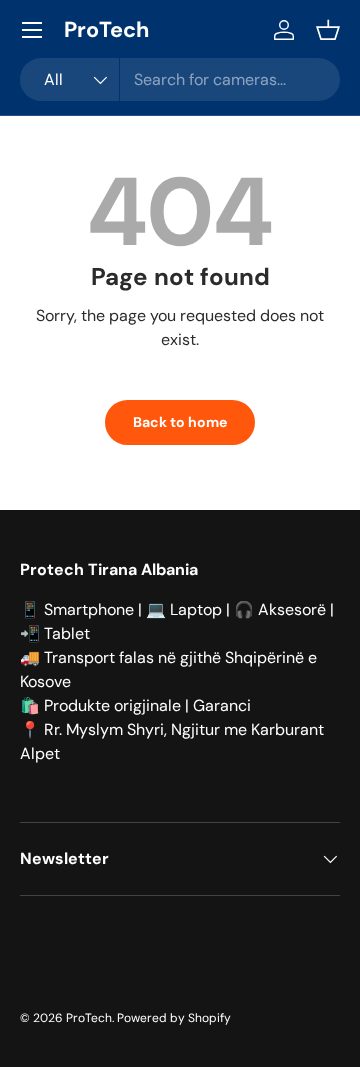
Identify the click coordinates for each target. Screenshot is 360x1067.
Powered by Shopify (174, 1018)
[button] (328, 30)
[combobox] (180, 79)
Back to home (180, 422)
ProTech (89, 1018)
